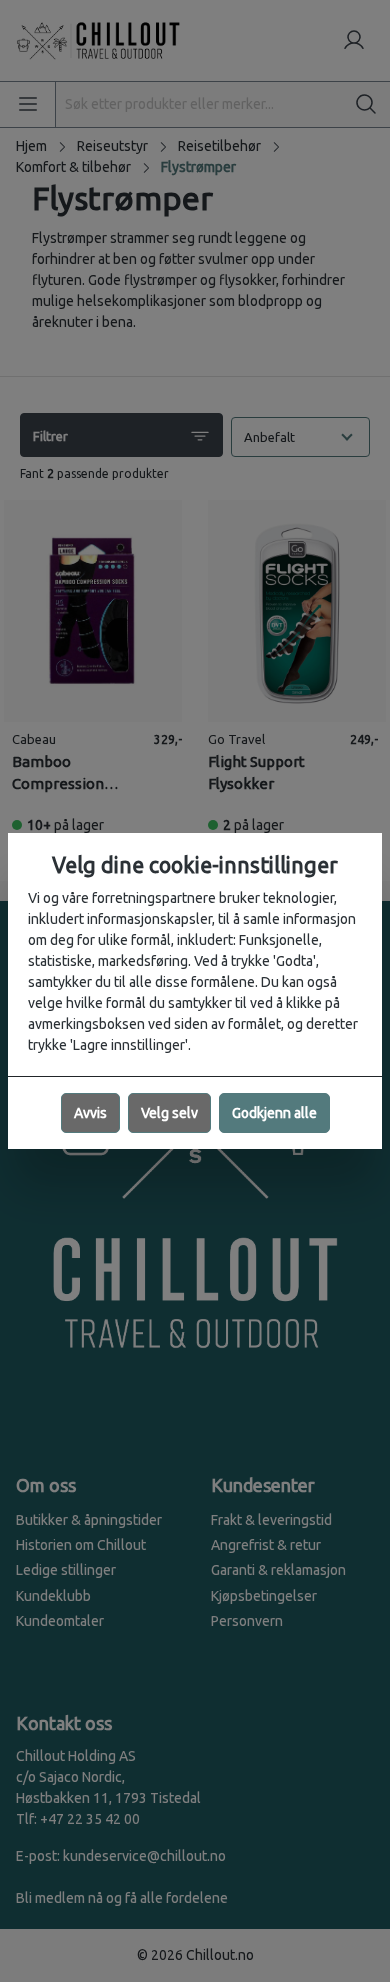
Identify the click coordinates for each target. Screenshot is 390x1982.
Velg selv (169, 1113)
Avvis (90, 1113)
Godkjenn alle (274, 1113)
